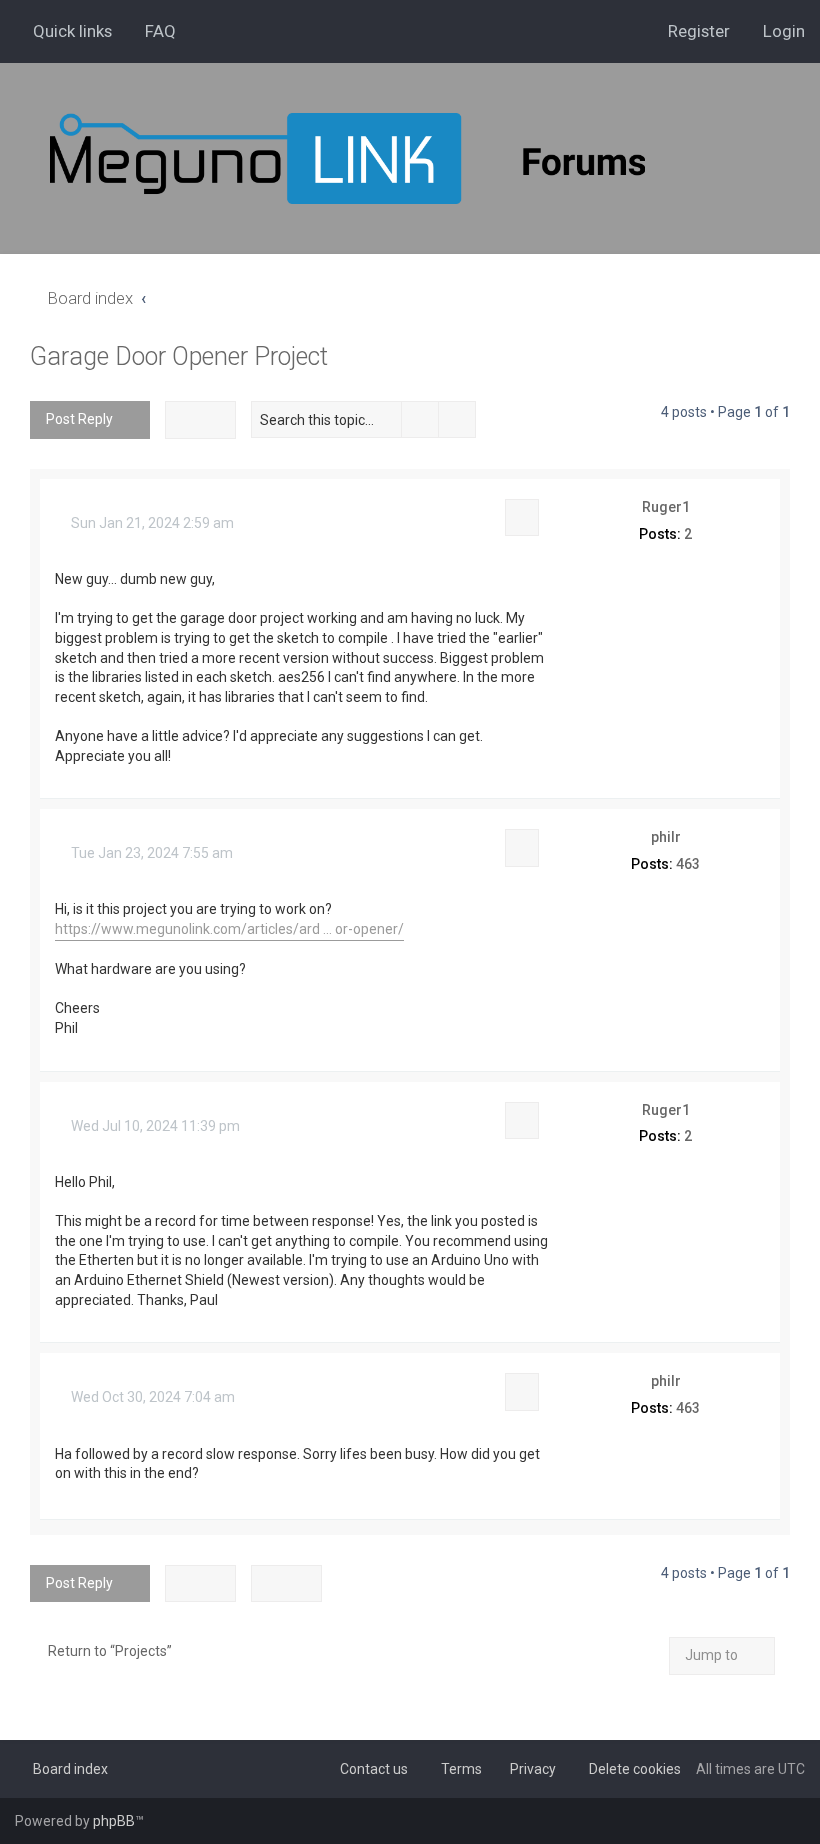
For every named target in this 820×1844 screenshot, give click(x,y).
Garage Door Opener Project (179, 356)
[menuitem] (151, 31)
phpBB (114, 1821)
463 (688, 864)
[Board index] (400, 158)
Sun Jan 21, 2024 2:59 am (151, 523)
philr (666, 837)
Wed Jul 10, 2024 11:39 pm (154, 1126)
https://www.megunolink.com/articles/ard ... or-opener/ (229, 929)
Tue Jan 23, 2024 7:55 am (150, 853)
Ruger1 (666, 507)
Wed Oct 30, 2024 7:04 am (151, 1397)
